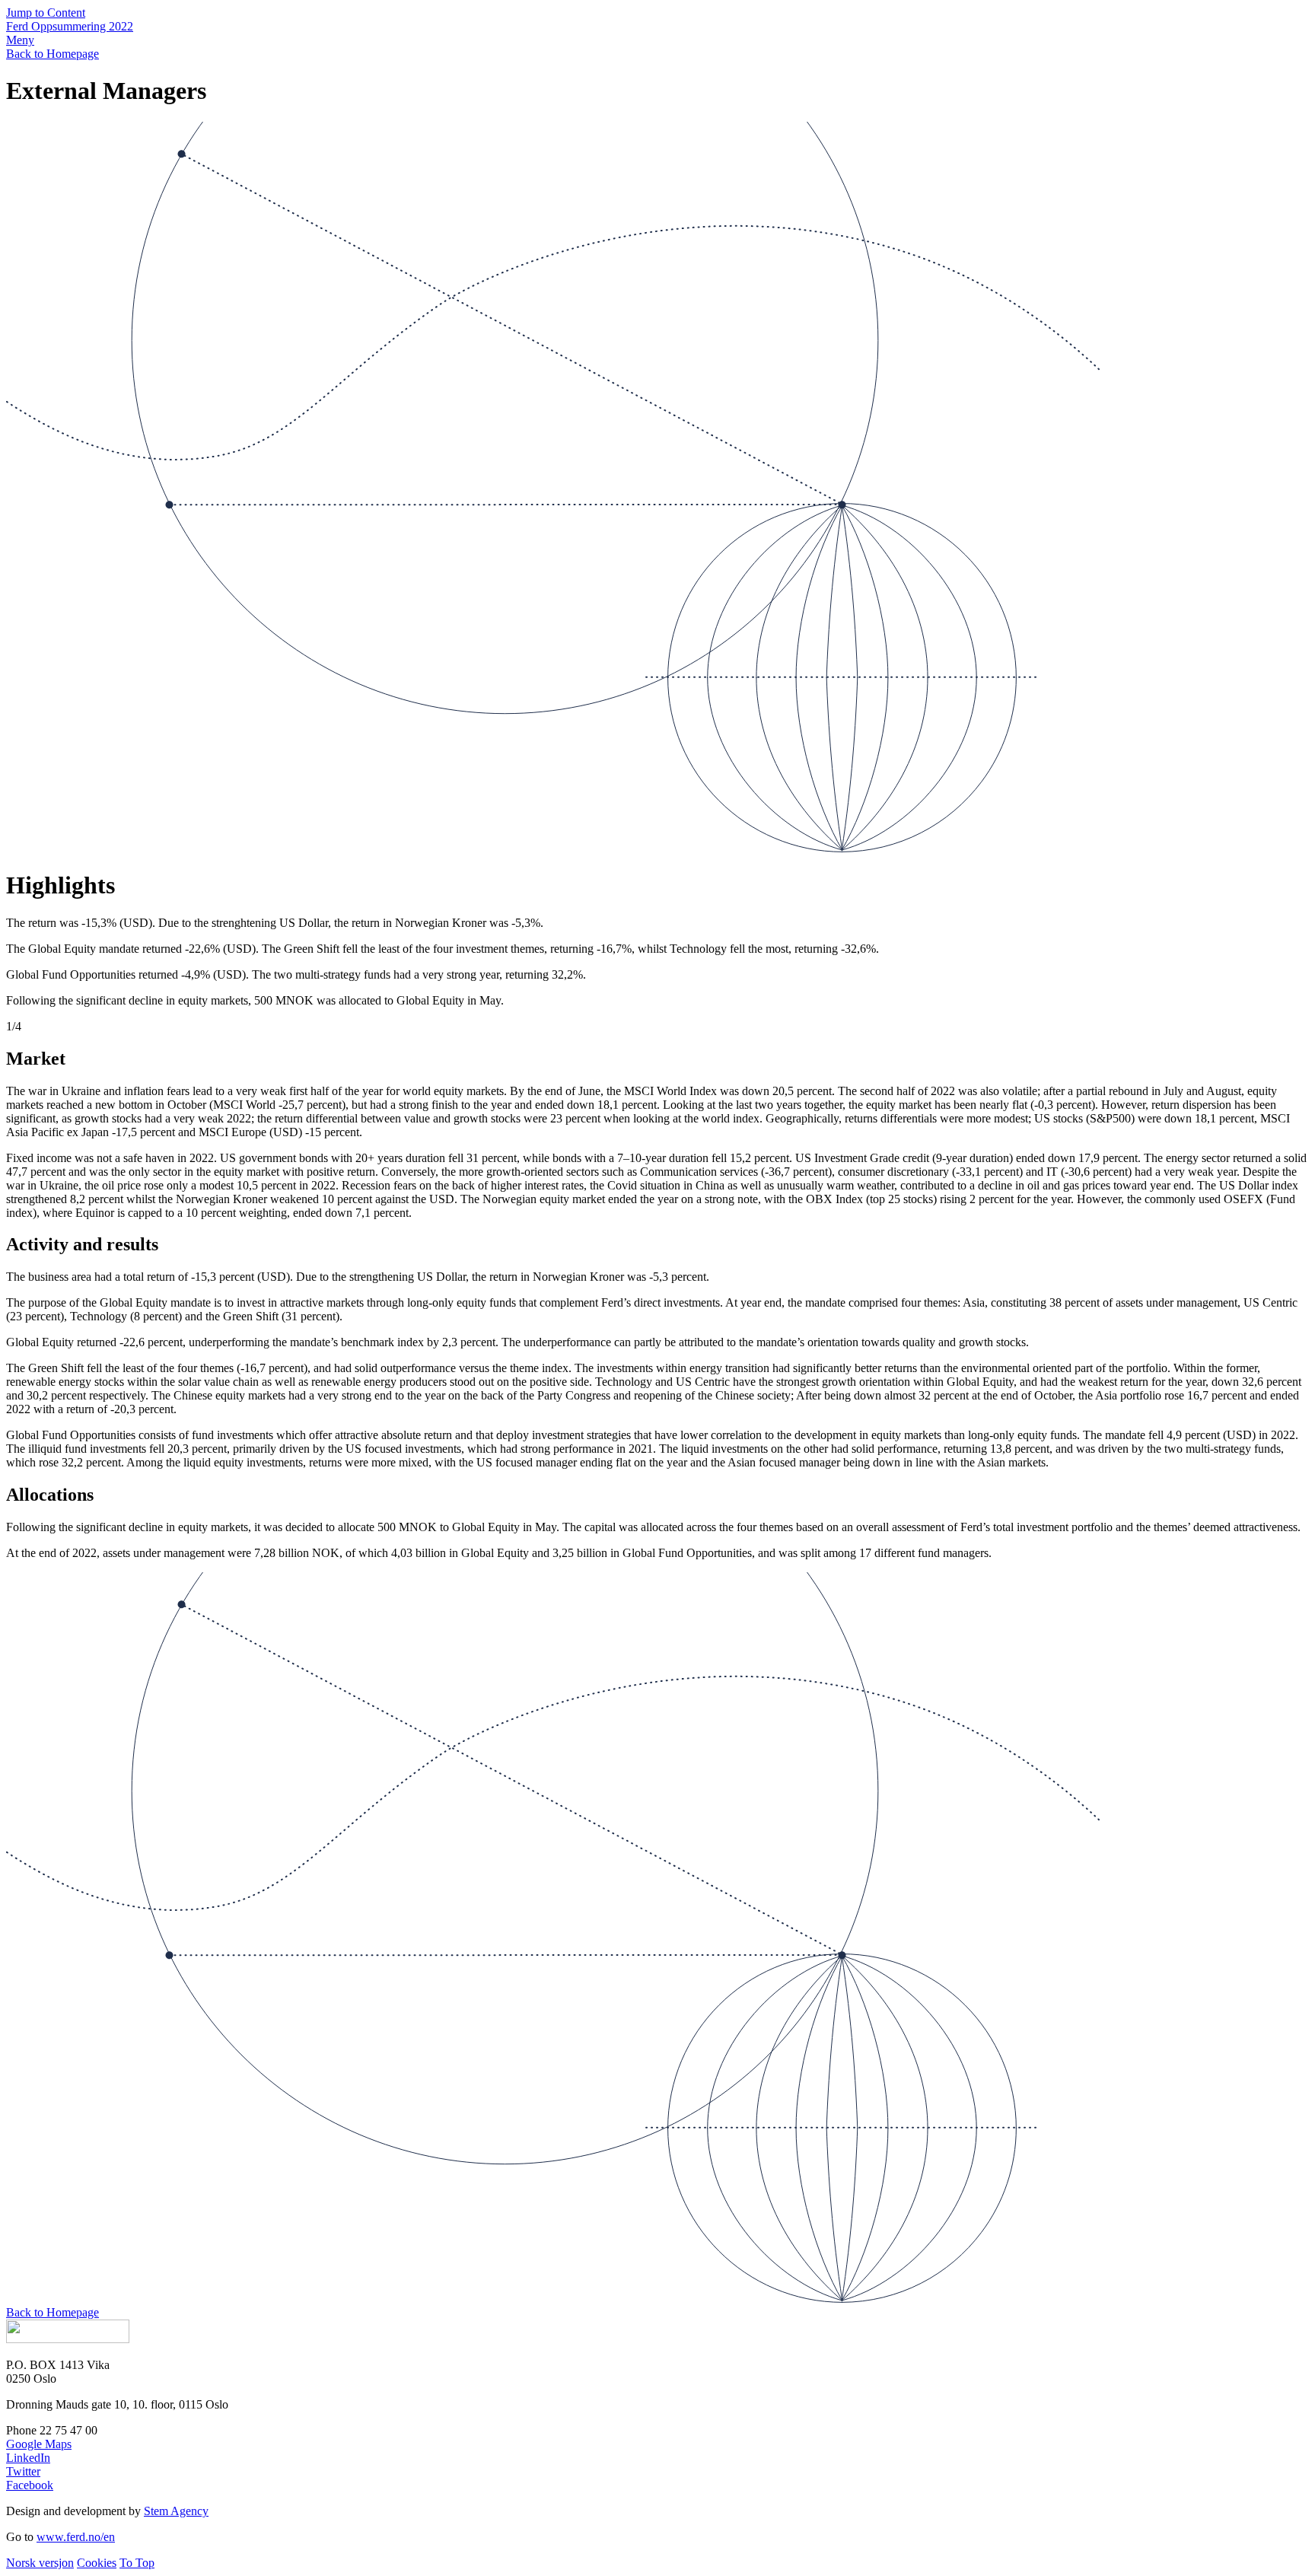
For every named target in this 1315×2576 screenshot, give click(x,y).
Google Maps (39, 2444)
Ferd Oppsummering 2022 (70, 26)
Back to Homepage (53, 54)
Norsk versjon (40, 2563)
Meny (20, 40)
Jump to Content (46, 13)
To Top (137, 2563)
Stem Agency (176, 2511)
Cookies (97, 2563)
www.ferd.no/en (76, 2537)
